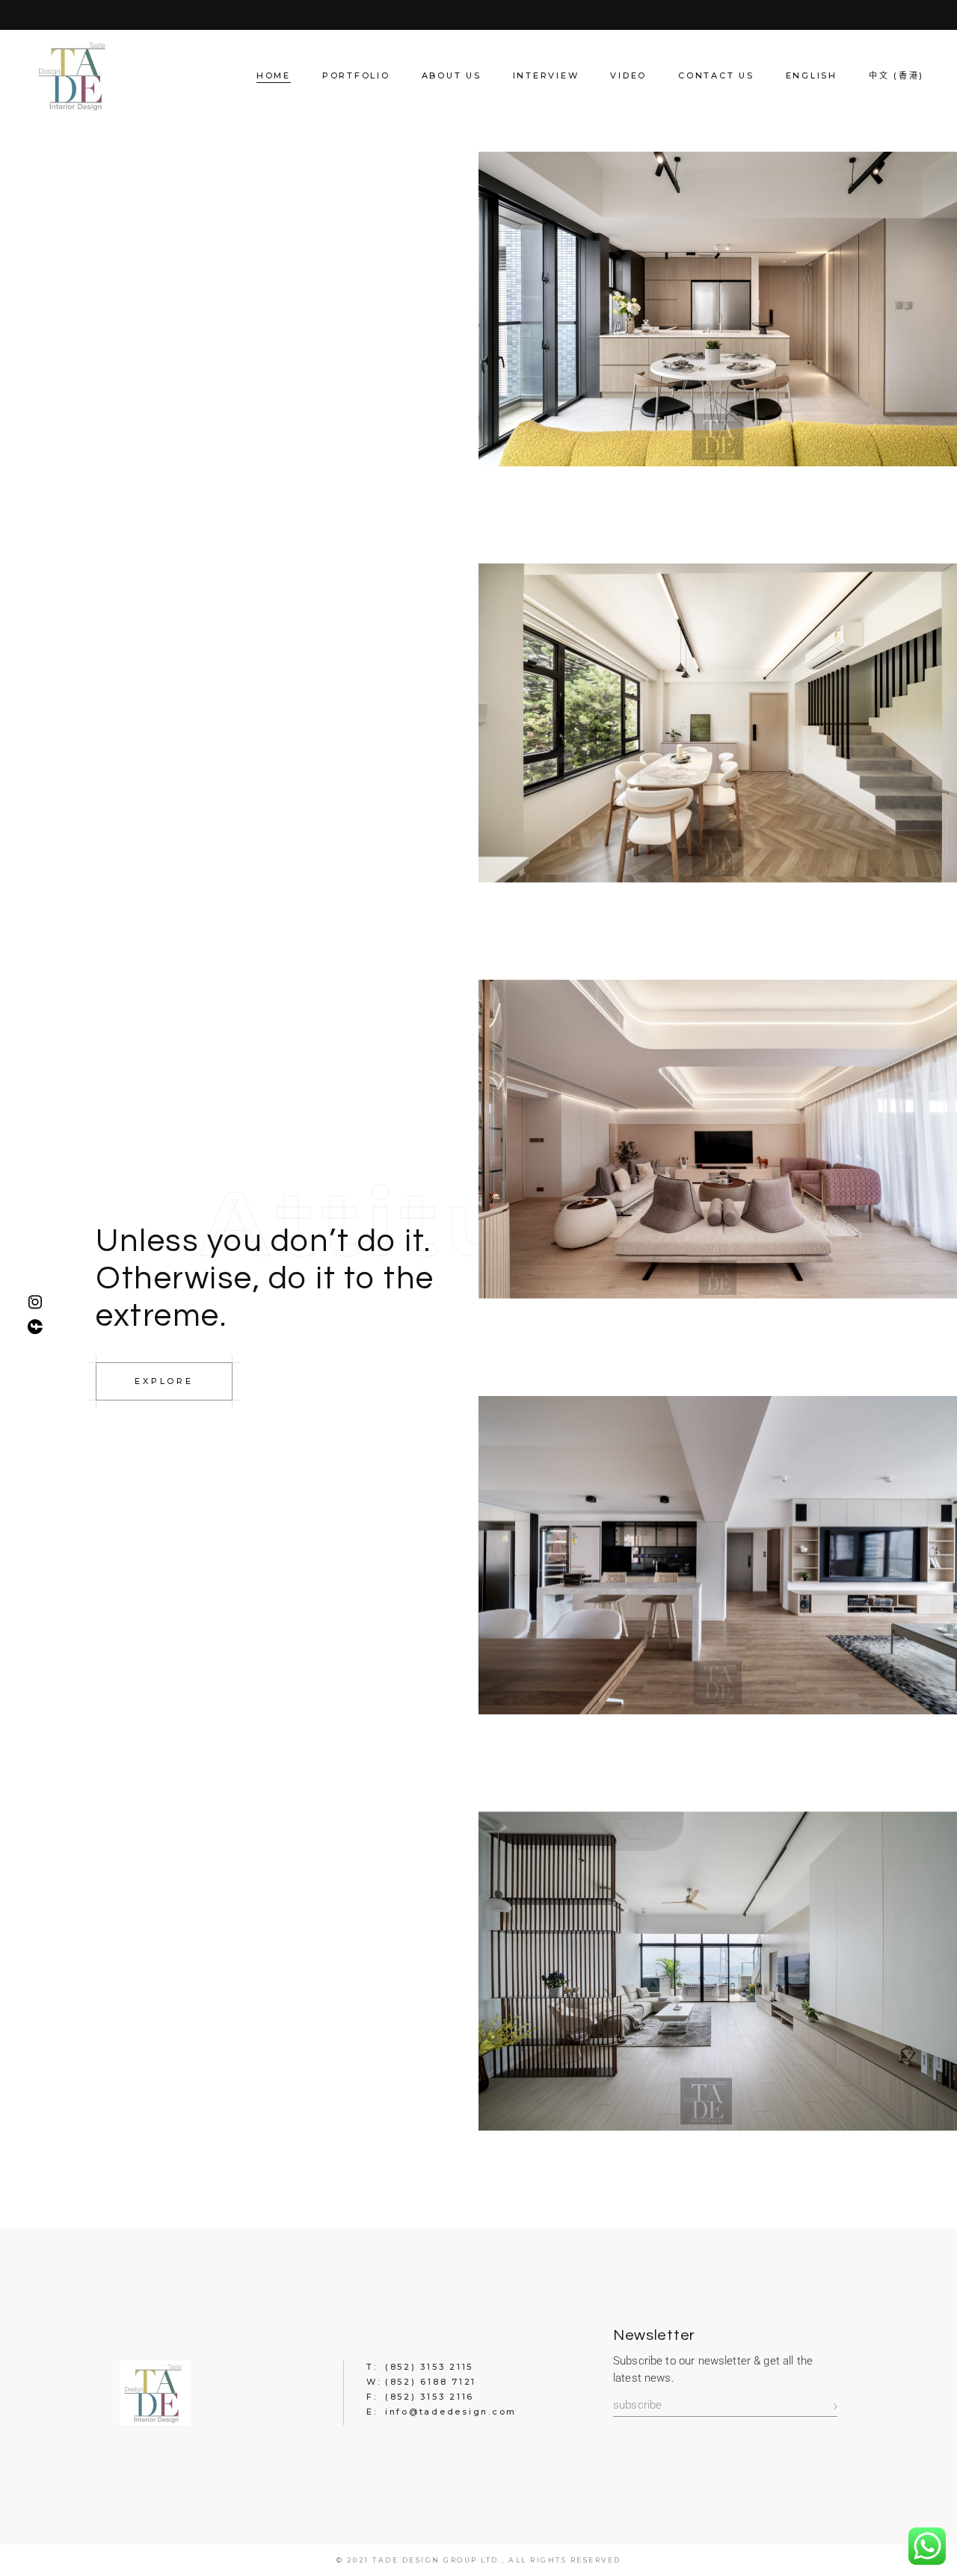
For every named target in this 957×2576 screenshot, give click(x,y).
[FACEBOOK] (39, 1326)
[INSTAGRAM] (39, 1302)
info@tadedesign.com (451, 2412)
